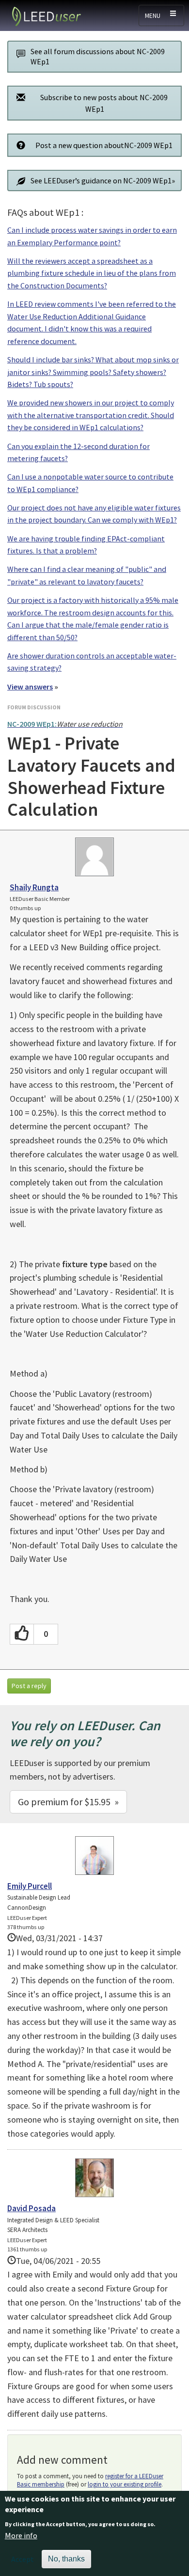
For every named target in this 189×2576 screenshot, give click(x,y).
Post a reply (29, 1686)
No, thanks (66, 2559)
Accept (23, 2559)
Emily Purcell (30, 1886)
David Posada (31, 2208)
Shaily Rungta (34, 887)
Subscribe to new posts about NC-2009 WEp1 (104, 103)
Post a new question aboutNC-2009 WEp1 (104, 145)
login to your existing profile (125, 2484)
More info (21, 2535)
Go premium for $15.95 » (68, 1802)
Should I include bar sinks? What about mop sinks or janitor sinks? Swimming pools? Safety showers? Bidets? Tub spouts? (93, 372)
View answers (30, 687)
